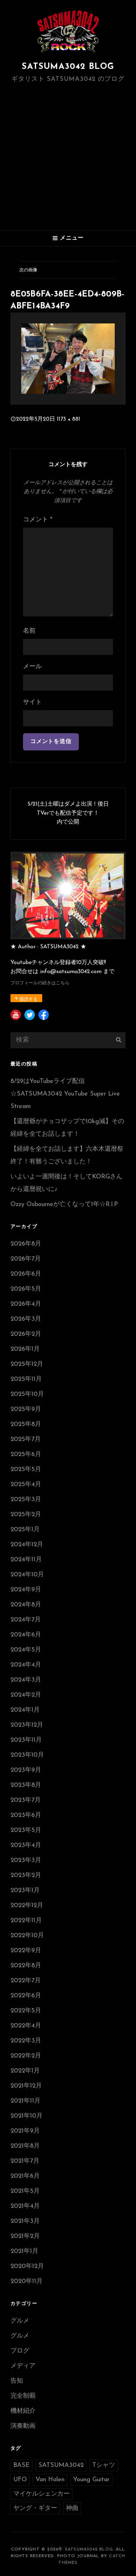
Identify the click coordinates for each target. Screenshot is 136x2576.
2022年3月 (26, 2041)
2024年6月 (26, 1635)
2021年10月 (27, 2116)
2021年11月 (25, 2101)
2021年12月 (26, 2086)
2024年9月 (26, 1590)
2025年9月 (26, 1410)
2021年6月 (25, 2176)
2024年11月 (26, 1560)
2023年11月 (26, 1740)
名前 (29, 631)
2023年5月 (26, 1831)
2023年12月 (27, 1725)
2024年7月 (26, 1620)
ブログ (20, 2351)
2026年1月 (25, 1349)
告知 (17, 2381)
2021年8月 (25, 2146)
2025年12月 (27, 1364)
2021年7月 (25, 2161)
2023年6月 (26, 1815)
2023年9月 (26, 1770)
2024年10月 (27, 1575)
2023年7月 (26, 1800)
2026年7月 (26, 1259)
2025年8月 (26, 1425)
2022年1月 (25, 2071)
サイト (32, 702)
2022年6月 (26, 1996)
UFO (20, 2480)
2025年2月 (26, 1515)
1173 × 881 (69, 419)
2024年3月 (26, 1680)
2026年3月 (26, 1319)
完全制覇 (23, 2396)
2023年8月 (26, 1785)
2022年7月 (26, 1981)
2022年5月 (26, 2011)
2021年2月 (25, 2236)
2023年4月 (26, 1846)
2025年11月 (26, 1379)
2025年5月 (26, 1470)
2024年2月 (26, 1695)
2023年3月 (26, 1861)
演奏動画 (23, 2426)
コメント (38, 520)
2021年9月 (25, 2131)
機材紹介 (23, 2411)
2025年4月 (26, 1485)
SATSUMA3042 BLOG (68, 67)
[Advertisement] (68, 158)
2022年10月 (27, 1936)
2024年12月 (27, 1545)
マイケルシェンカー (41, 2494)
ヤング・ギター (35, 2509)
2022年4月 (26, 2026)
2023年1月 (25, 1891)
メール (32, 667)
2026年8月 (26, 1244)
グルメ (20, 2321)
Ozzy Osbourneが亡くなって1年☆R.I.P (64, 1205)
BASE (21, 2466)
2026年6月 (26, 1274)
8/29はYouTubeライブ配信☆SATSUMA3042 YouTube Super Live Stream (65, 1094)
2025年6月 (26, 1455)
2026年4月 (26, 1304)
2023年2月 (26, 1876)
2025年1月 (25, 1530)
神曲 (72, 2509)
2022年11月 (26, 1921)
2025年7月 (26, 1440)
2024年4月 (26, 1665)
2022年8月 (26, 1966)
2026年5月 (26, 1289)
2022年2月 (26, 2056)
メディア (23, 2366)
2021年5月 (25, 2191)
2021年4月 (25, 2206)
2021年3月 (25, 2221)
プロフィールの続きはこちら (40, 983)
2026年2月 (26, 1334)
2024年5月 (26, 1650)
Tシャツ (104, 2466)
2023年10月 (27, 1755)
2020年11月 (27, 2282)
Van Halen (50, 2480)
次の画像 (28, 270)
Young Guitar (91, 2480)
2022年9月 (26, 1951)
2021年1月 (24, 2252)
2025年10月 (27, 1394)
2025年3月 (26, 1500)
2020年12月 (27, 2267)
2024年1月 (25, 1710)
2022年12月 (27, 1906)
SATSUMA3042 (61, 2466)
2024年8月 (26, 1605)
